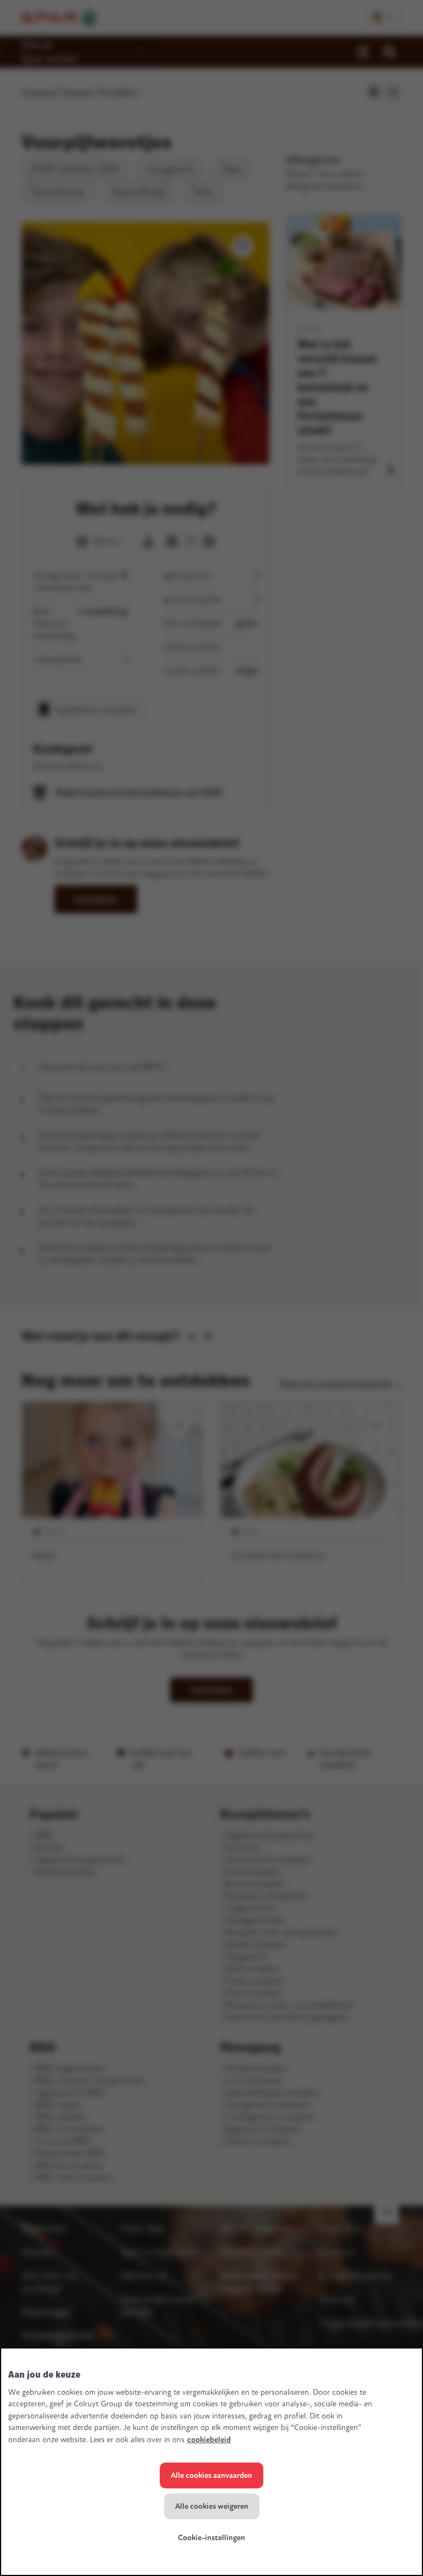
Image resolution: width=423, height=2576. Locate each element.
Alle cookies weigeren (212, 2506)
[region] (211, 2462)
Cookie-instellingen (211, 2538)
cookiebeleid (209, 2440)
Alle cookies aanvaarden (211, 2475)
